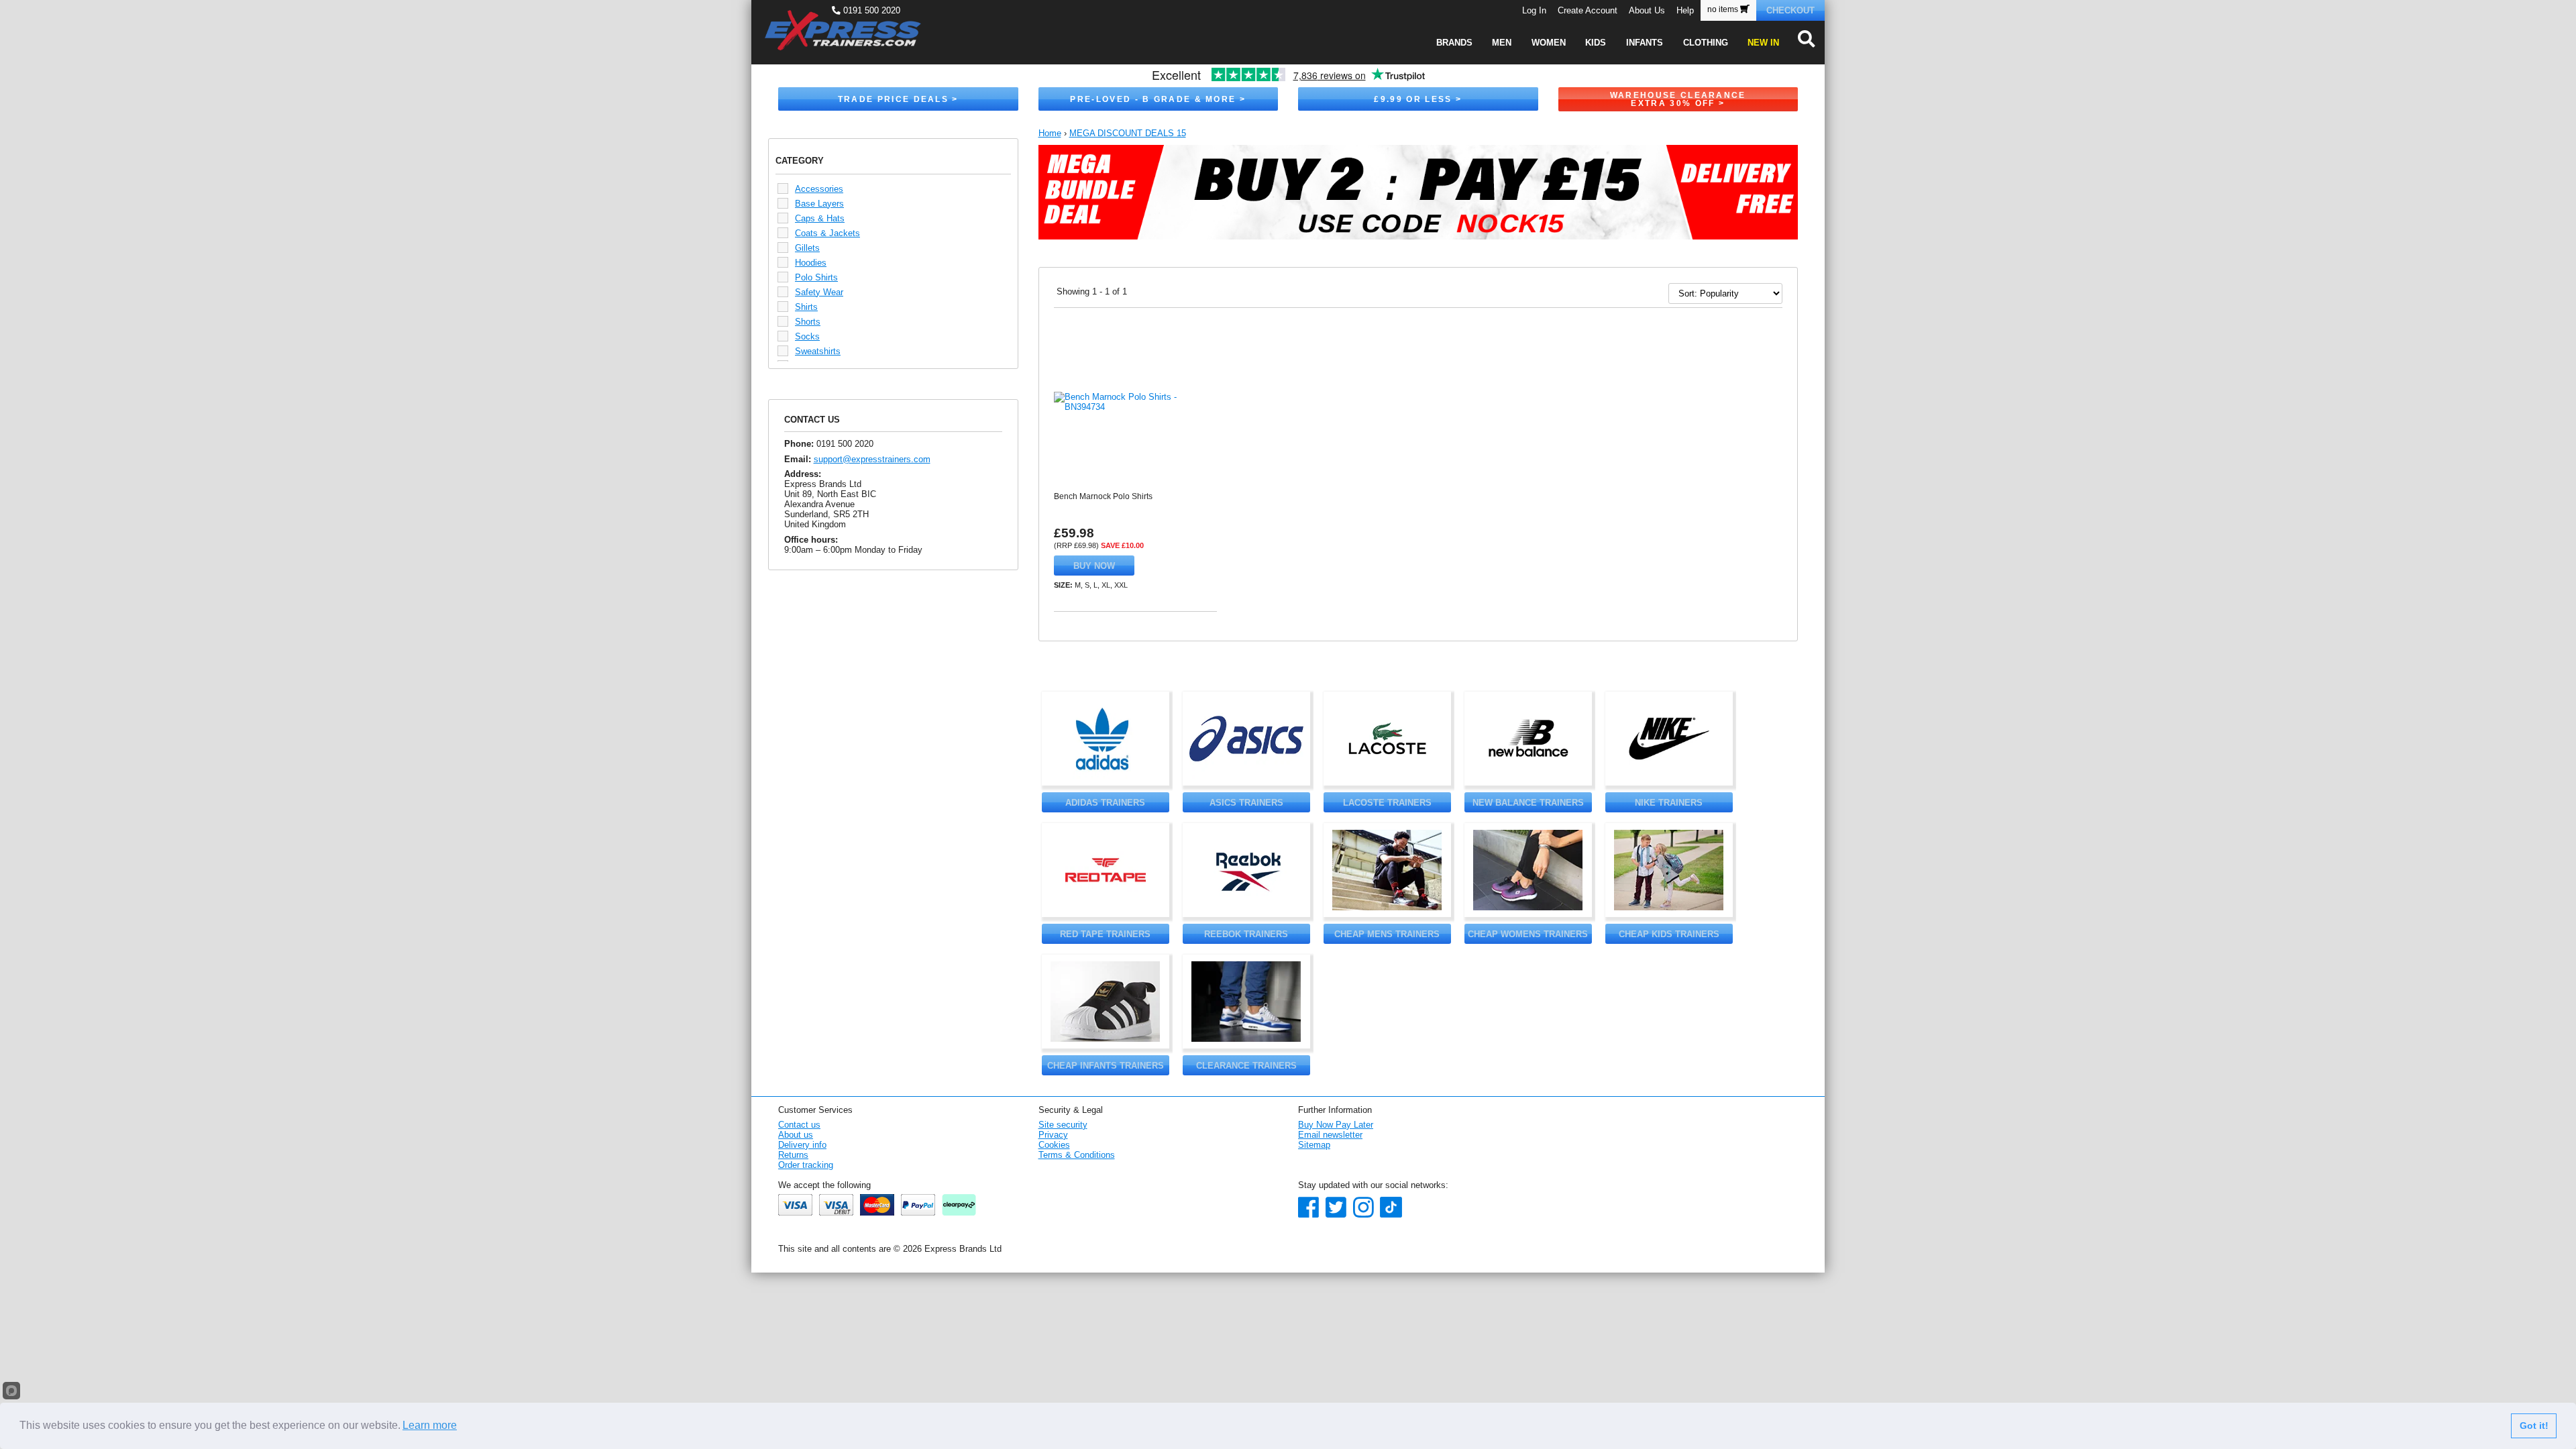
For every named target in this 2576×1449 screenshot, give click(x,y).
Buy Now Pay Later (1336, 1125)
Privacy (1053, 1135)
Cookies (1054, 1145)
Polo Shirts (816, 277)
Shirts (806, 307)
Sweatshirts (818, 351)
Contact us (799, 1125)
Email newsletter (1330, 1135)
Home (1050, 133)
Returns (793, 1155)
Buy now (1094, 566)
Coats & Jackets (827, 233)
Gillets (807, 248)
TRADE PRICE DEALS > (898, 99)
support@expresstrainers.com (872, 459)
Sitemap (1314, 1145)
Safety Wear (819, 292)
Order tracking (806, 1165)
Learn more (430, 1425)
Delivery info (802, 1145)
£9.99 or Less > (1418, 99)
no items (1724, 9)
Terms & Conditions (1077, 1155)
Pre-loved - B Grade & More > (1158, 99)
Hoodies (811, 263)
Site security (1063, 1125)
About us (796, 1135)
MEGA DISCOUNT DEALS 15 (1128, 133)
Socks (807, 336)
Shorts (808, 322)
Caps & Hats (820, 218)
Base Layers (819, 204)
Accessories (819, 189)
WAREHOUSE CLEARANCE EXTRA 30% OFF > (1678, 99)
